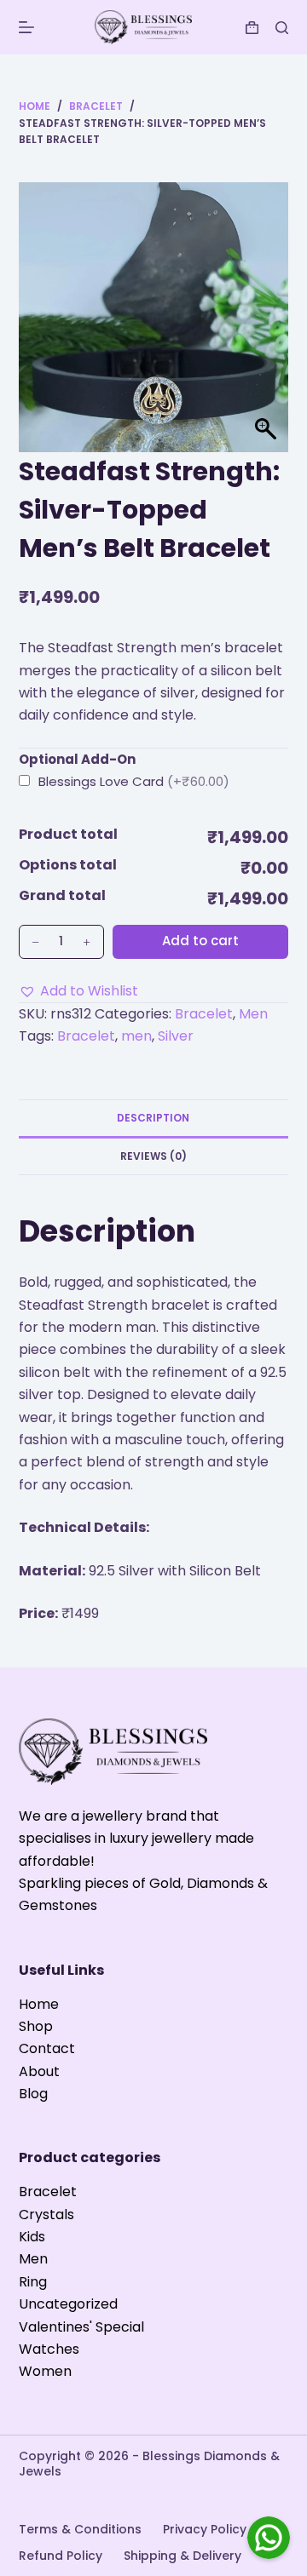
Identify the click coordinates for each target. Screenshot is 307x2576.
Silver (176, 1036)
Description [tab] (153, 1118)
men (136, 1036)
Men (253, 1014)
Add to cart (200, 941)
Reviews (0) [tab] (153, 1156)
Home (39, 2004)
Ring (33, 2282)
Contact (47, 2048)
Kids (32, 2237)
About (39, 2071)
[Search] (282, 28)
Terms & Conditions (80, 2529)
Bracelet (204, 1014)
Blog (33, 2094)
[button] (78, 991)
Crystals (46, 2215)
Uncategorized (68, 2304)
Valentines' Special (81, 2327)
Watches (49, 2349)
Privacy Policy (205, 2529)
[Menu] (26, 27)
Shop (36, 2026)
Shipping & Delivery (182, 2556)
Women (45, 2371)
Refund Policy (61, 2556)
